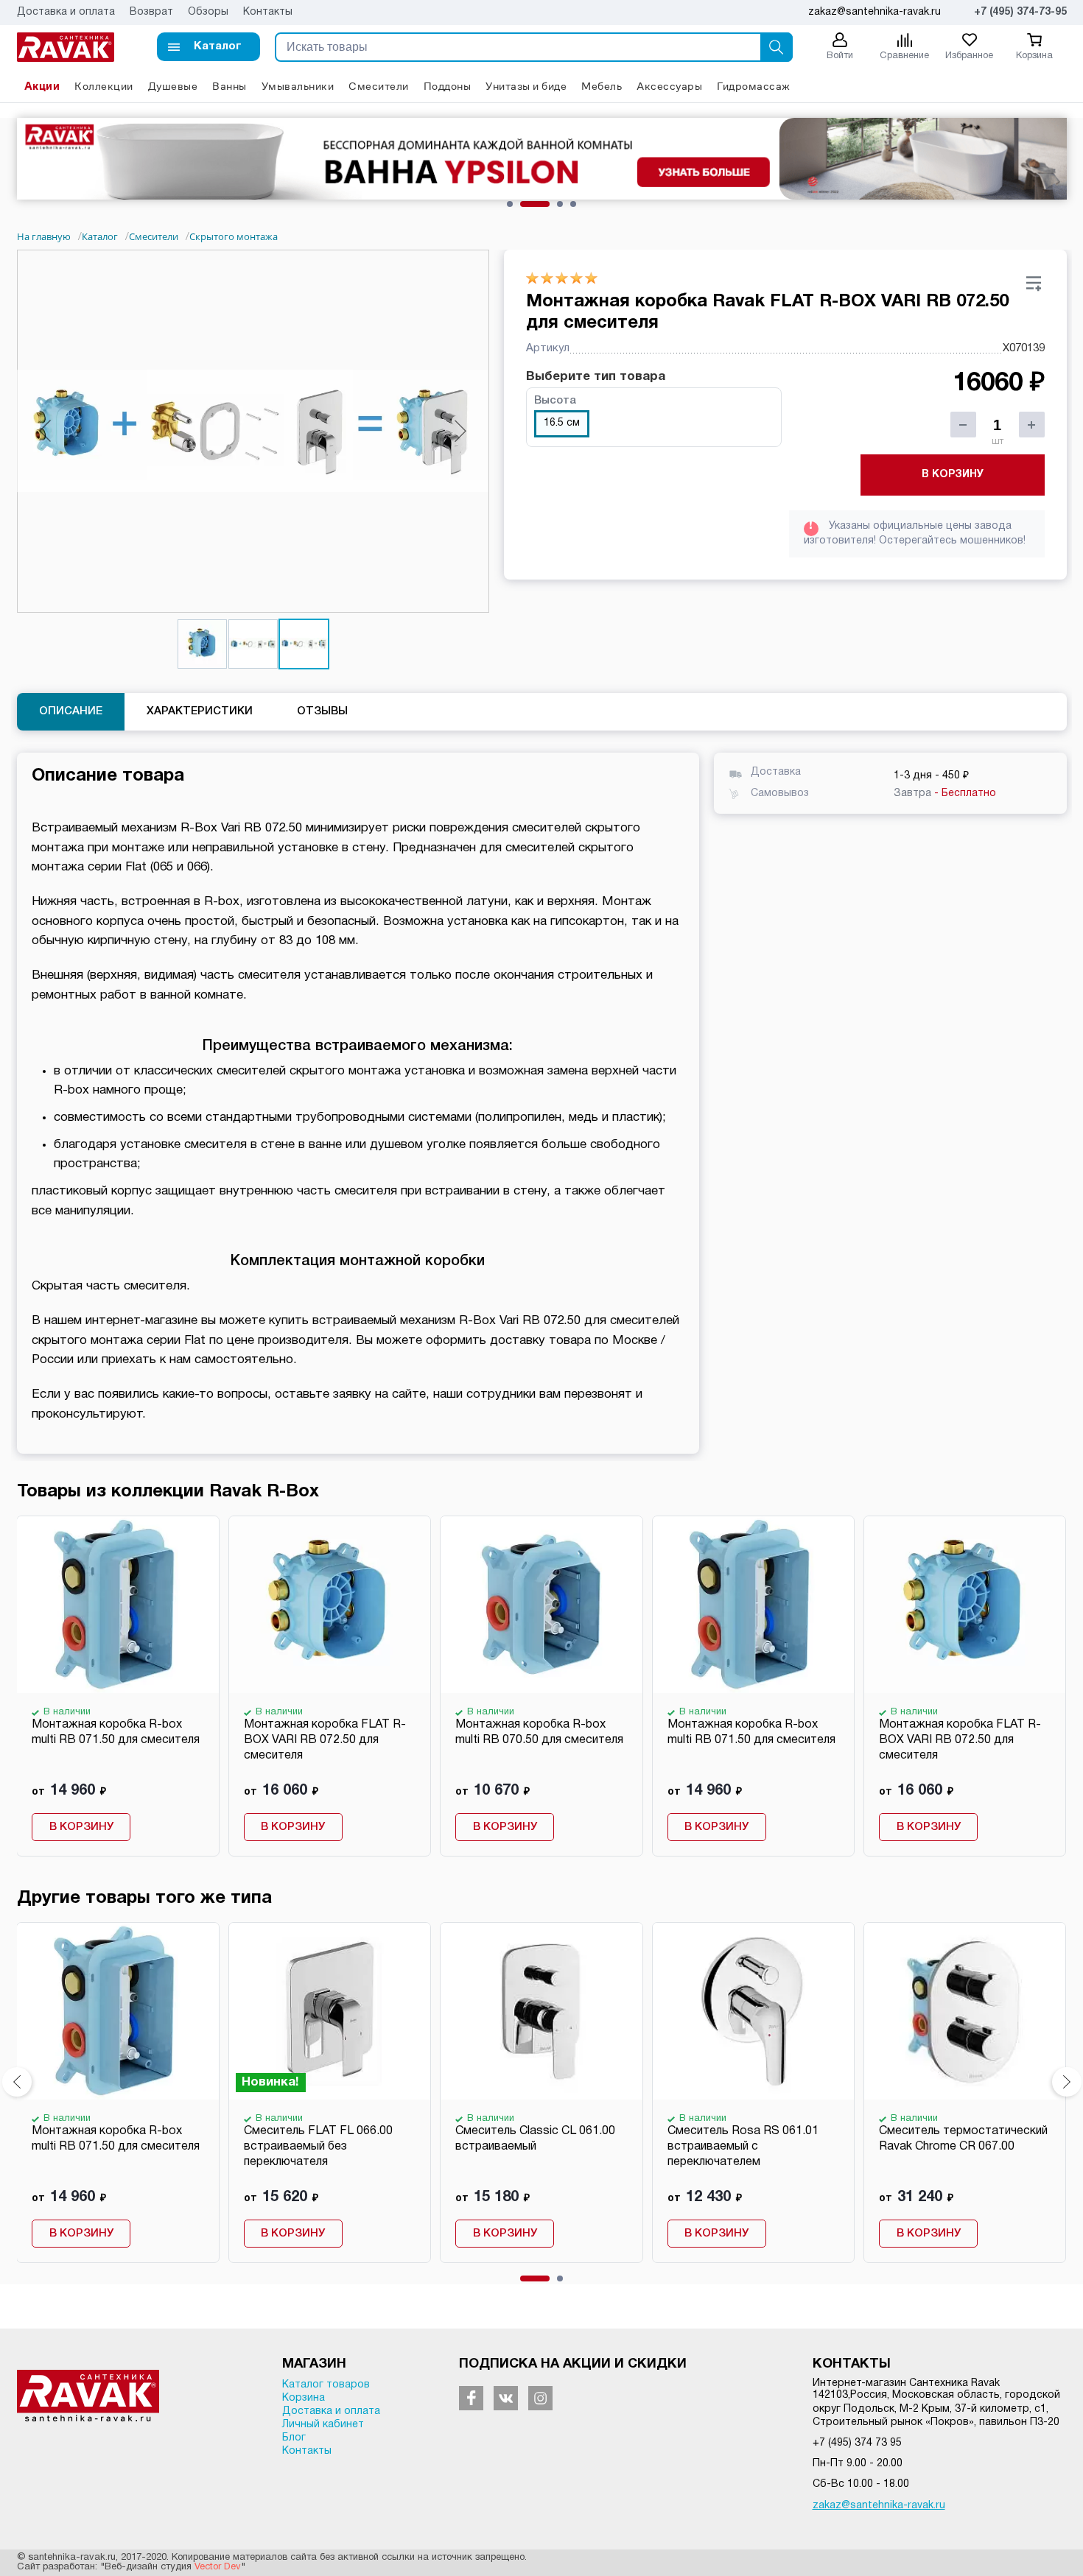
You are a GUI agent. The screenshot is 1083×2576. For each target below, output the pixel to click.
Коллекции (104, 86)
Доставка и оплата (66, 12)
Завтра (945, 793)
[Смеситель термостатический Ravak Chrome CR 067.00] (964, 2011)
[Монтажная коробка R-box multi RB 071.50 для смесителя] (117, 1605)
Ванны (229, 86)
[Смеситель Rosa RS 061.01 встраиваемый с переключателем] (753, 2011)
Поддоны (448, 86)
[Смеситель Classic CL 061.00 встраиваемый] (541, 2011)
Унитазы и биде (526, 86)
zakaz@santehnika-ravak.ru (879, 2506)
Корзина (304, 2398)
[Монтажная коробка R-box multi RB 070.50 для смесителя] (541, 1605)
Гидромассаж (754, 86)
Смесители (379, 86)
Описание (71, 711)
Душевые (173, 86)
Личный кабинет (323, 2425)
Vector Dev (218, 2567)
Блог (294, 2438)
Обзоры (208, 12)
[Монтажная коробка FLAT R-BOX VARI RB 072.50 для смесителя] (329, 1605)
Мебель (602, 86)
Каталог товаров (326, 2385)
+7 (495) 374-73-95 (1020, 12)
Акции (42, 86)
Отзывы (322, 711)
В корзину (953, 475)
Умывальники (298, 86)
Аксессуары (669, 86)
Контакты (268, 12)
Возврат (151, 12)
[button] (208, 47)
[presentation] (17, 2082)
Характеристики (200, 711)
